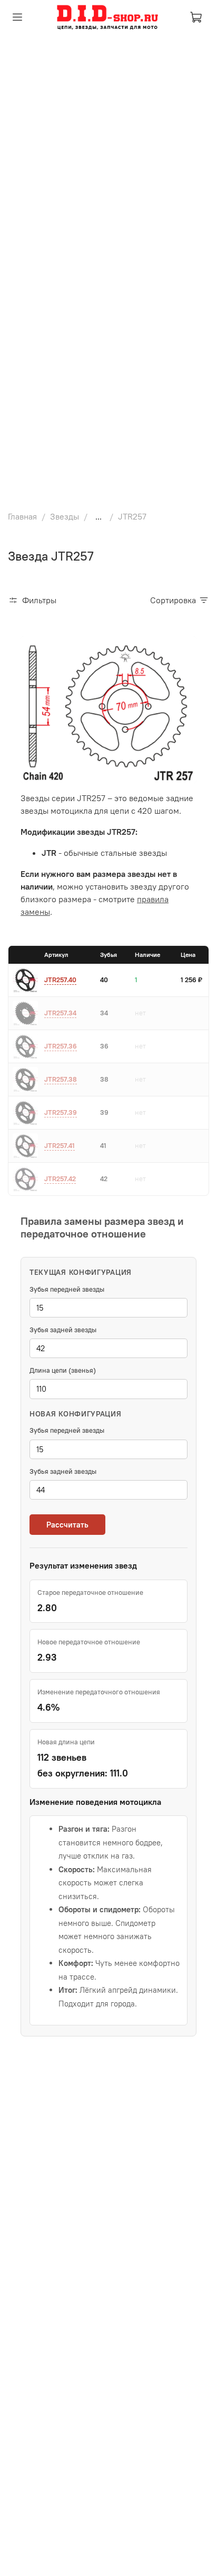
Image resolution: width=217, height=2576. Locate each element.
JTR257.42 (60, 1179)
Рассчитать (67, 1525)
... (98, 516)
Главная (22, 516)
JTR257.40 (60, 980)
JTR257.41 (60, 1145)
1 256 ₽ (191, 980)
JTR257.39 (61, 1112)
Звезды (65, 516)
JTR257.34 (60, 1013)
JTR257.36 (61, 1046)
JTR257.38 (61, 1079)
